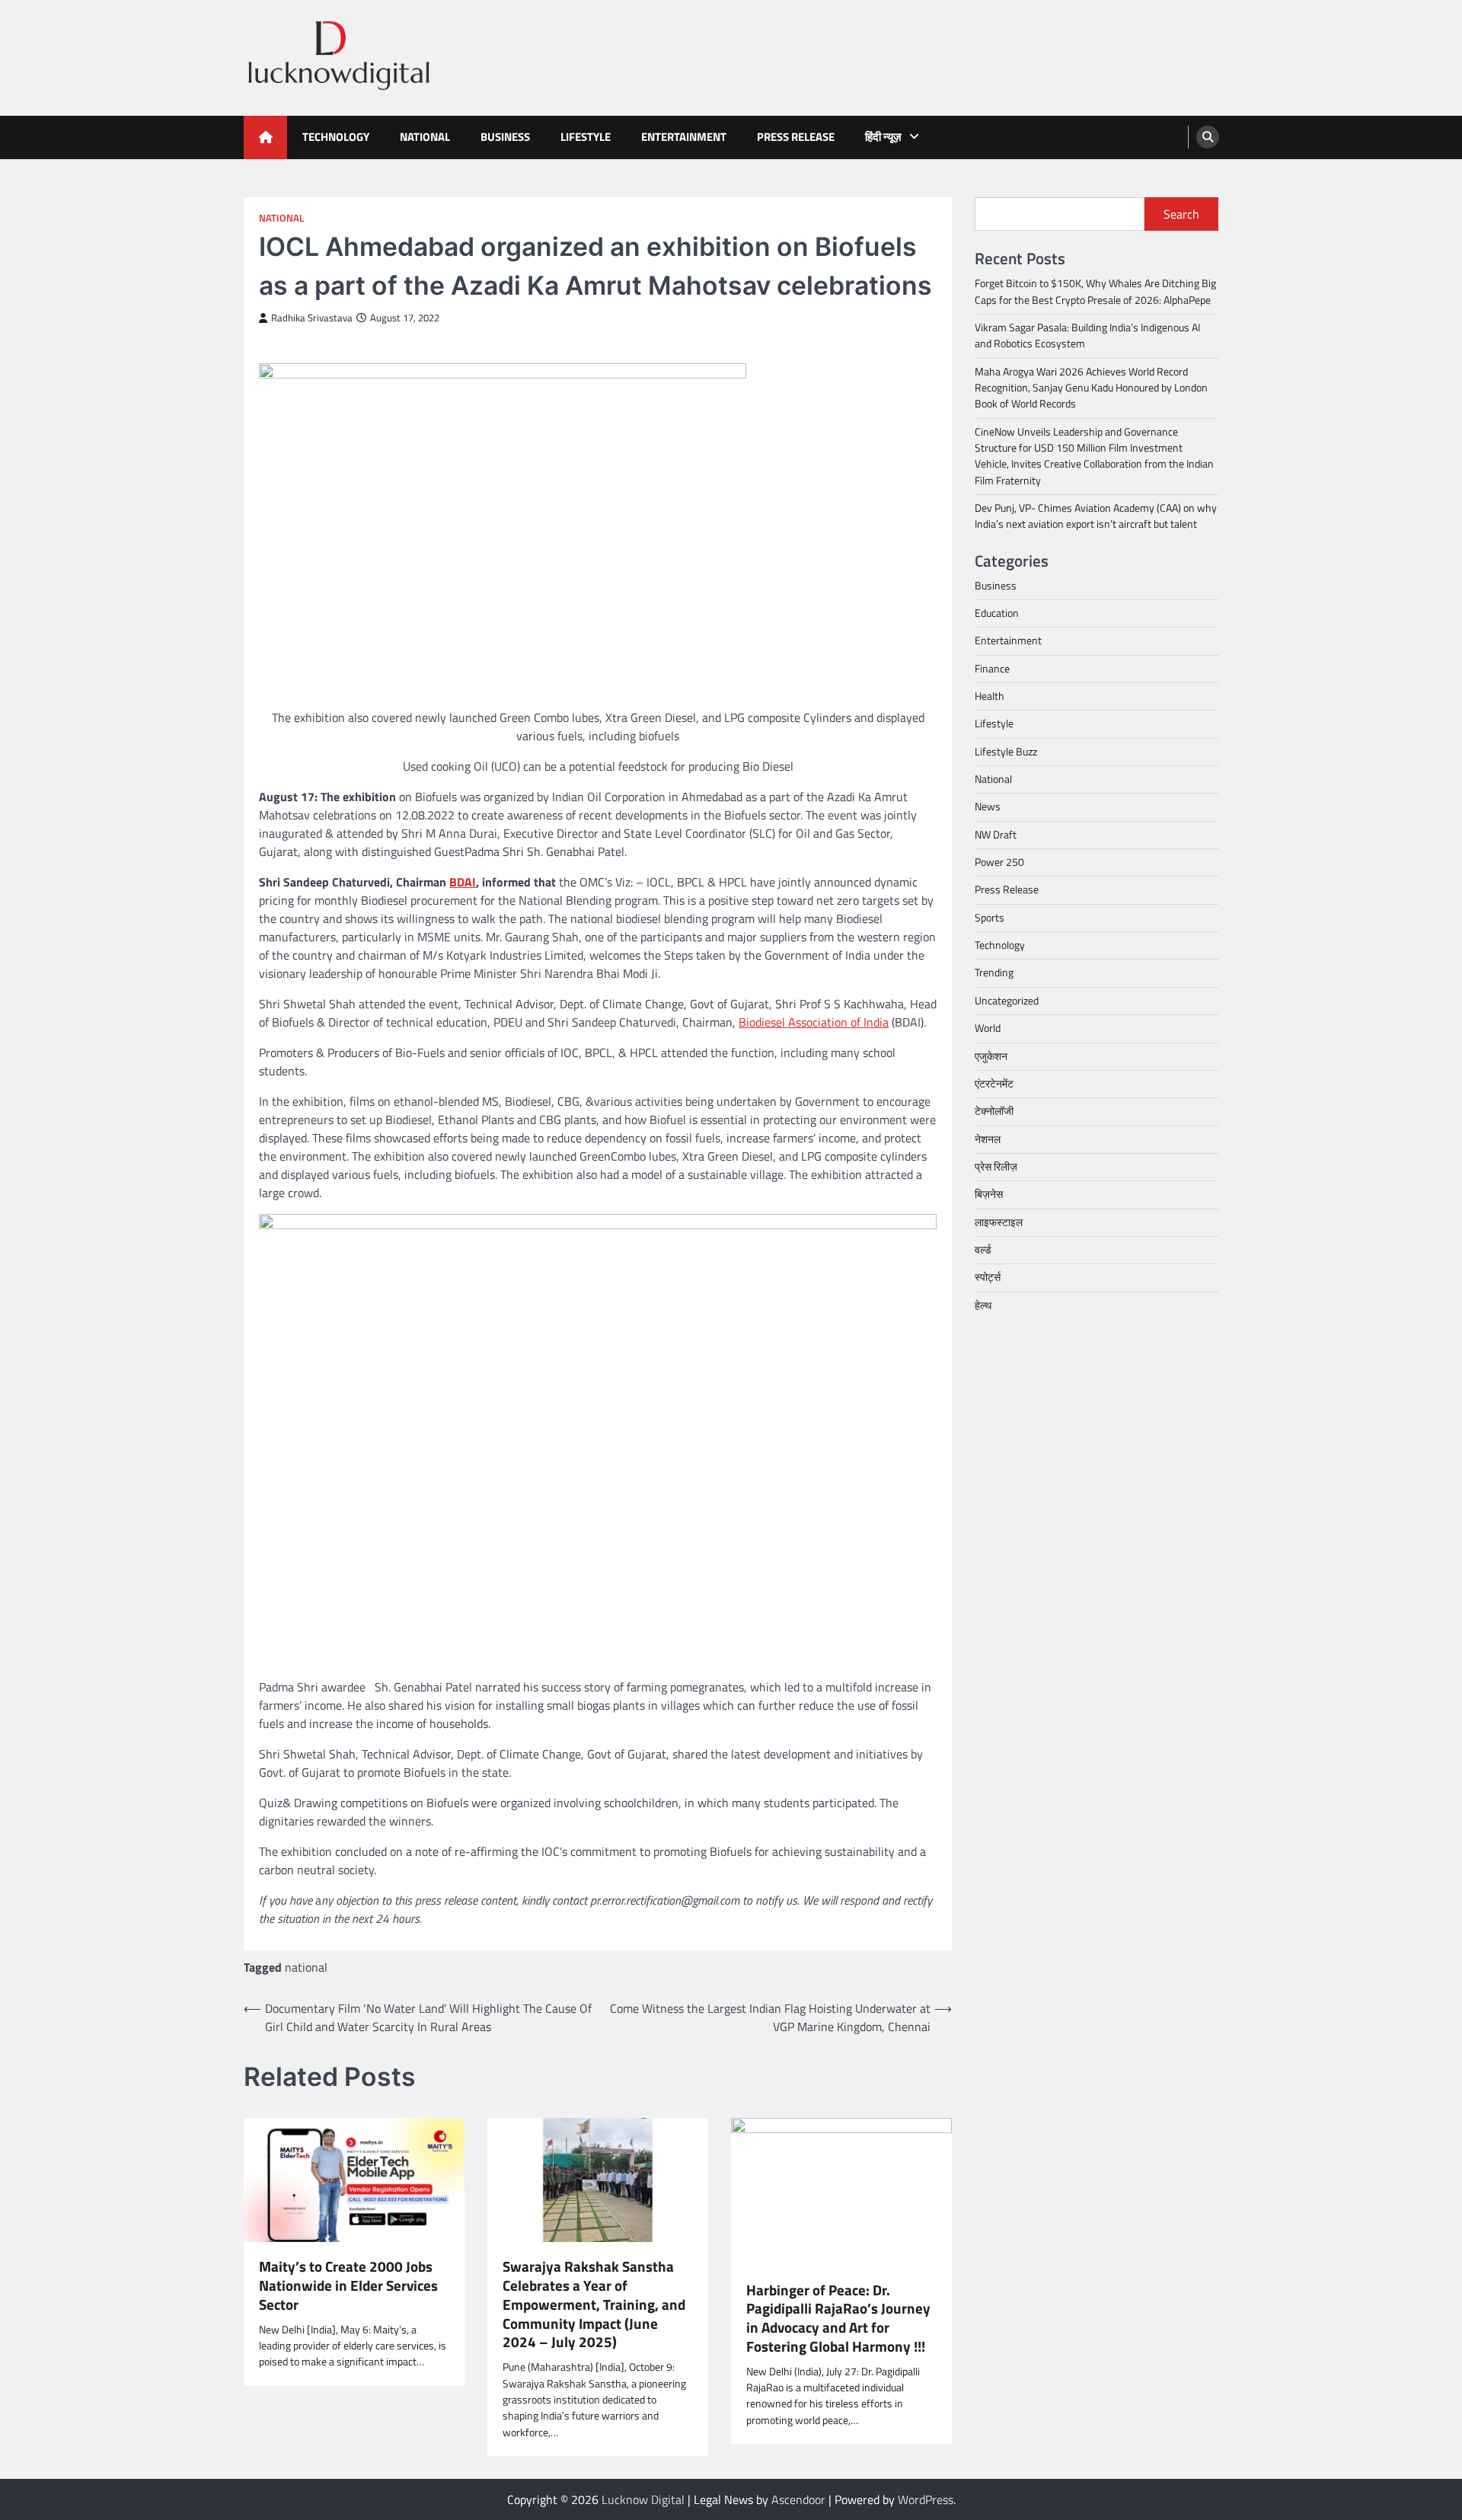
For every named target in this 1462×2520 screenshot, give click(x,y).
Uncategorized (1007, 1000)
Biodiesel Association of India (814, 1022)
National (425, 137)
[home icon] (265, 137)
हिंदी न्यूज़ (883, 137)
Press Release (796, 137)
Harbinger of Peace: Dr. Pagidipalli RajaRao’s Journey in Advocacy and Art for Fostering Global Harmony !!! (838, 2319)
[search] (1208, 137)
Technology (336, 137)
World (988, 1028)
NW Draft (996, 834)
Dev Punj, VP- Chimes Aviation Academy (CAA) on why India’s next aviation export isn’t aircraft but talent (1096, 516)
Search (1181, 214)
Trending (994, 973)
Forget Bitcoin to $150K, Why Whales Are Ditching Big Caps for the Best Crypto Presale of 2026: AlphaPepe (1095, 291)
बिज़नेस (989, 1194)
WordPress (926, 2499)
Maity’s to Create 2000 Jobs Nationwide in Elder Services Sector (348, 2285)
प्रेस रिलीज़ (996, 1166)
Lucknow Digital (643, 2499)
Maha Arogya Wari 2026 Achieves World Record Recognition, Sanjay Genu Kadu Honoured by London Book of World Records (1091, 387)
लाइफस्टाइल (999, 1222)
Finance (992, 668)
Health (990, 696)
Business (505, 137)
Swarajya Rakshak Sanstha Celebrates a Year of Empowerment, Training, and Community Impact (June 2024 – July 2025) (594, 2304)
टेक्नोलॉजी (994, 1111)
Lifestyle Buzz (1006, 751)
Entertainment (684, 137)
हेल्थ (983, 1305)
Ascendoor (798, 2499)
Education (997, 613)
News (988, 806)
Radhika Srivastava (312, 318)
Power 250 (999, 862)
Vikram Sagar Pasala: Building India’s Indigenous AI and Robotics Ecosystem (1087, 335)
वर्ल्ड (983, 1249)
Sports (990, 917)
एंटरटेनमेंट (994, 1083)
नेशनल (988, 1139)
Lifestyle (586, 137)
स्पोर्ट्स (988, 1277)
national (306, 1967)
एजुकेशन (991, 1056)
